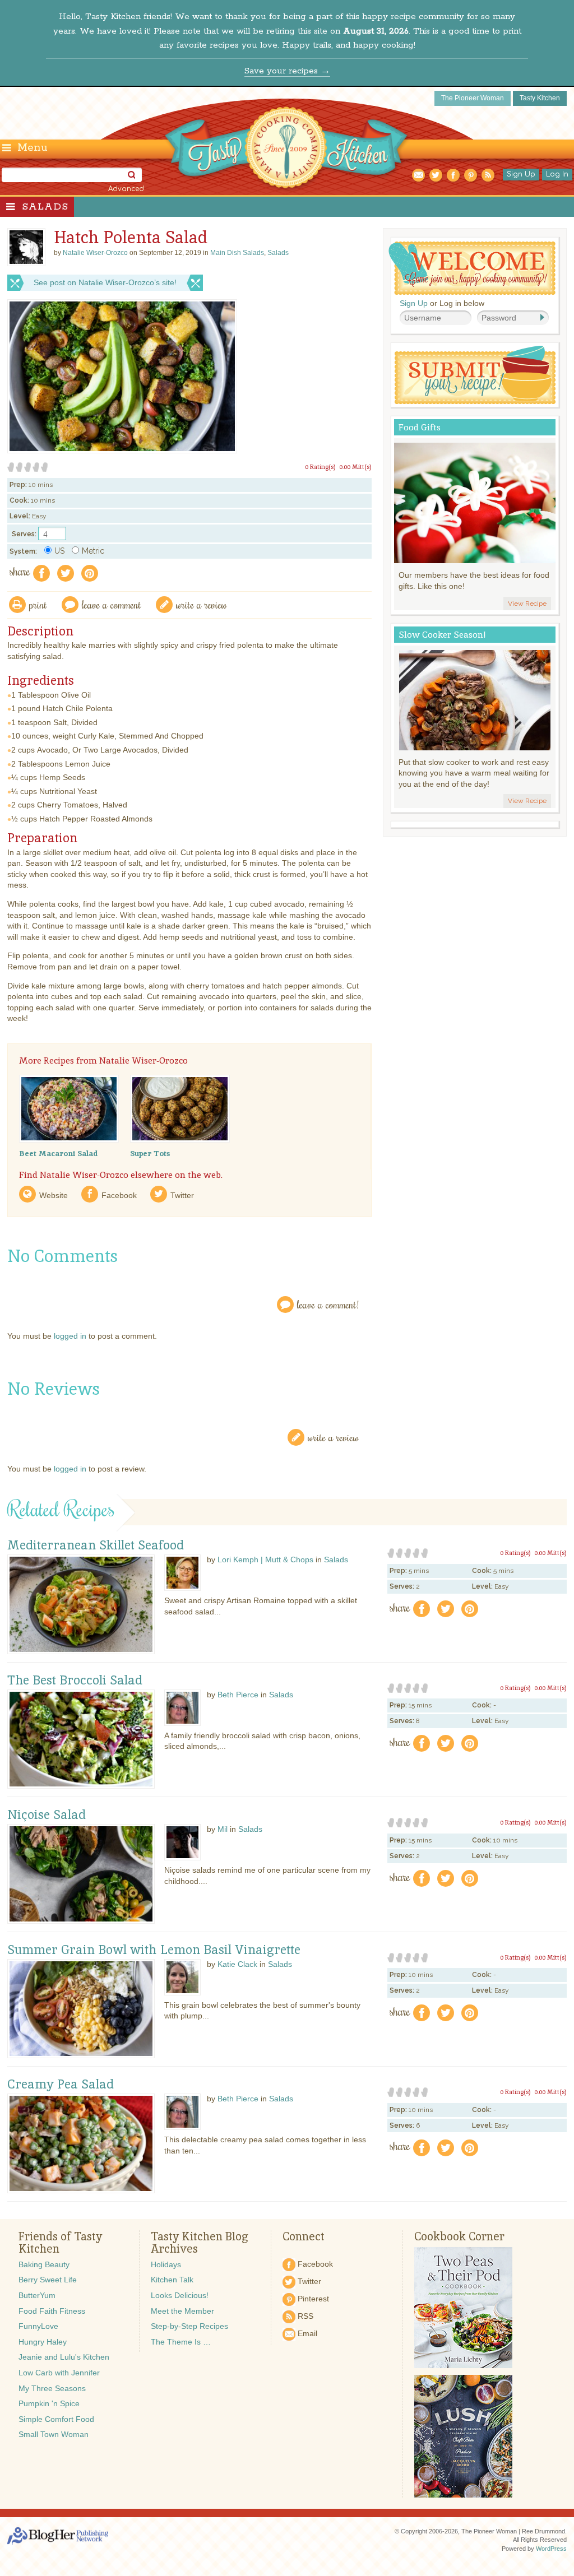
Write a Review (333, 1437)
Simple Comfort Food (56, 2419)
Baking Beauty (44, 2264)
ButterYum (37, 2295)
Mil (223, 1829)
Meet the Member (182, 2311)
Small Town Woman (54, 2434)
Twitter (182, 1195)
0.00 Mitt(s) (355, 467)
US (59, 551)
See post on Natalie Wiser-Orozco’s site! (105, 282)
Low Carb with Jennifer (59, 2373)
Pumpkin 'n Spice (49, 2403)
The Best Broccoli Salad (75, 1681)
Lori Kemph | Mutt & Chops (265, 1559)
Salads (45, 207)
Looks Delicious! (180, 2295)
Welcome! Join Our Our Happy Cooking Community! (472, 268)
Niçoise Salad (47, 1815)
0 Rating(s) (320, 467)
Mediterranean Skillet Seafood (96, 1545)
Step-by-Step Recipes (189, 2326)
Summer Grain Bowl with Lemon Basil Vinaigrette (154, 1950)
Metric (93, 551)
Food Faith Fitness (52, 2311)
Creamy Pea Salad (61, 2085)
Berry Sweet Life (48, 2280)
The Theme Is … (181, 2342)
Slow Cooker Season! (442, 635)
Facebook (119, 1195)
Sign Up (521, 174)
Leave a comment (112, 604)
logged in (70, 1336)
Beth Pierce (238, 1695)
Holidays (166, 2264)
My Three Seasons (52, 2388)
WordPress (551, 2549)
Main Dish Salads (237, 253)
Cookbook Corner (459, 2236)
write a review (202, 604)
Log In (557, 174)
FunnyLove (38, 2326)
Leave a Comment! (328, 1304)
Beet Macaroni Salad (58, 1153)
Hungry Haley (43, 2342)
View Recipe (527, 604)
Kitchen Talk (172, 2280)
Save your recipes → (287, 71)
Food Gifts (420, 427)
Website (54, 1195)
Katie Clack (237, 1964)
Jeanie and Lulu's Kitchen (64, 2357)
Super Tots (150, 1153)
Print (38, 604)
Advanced (126, 189)
